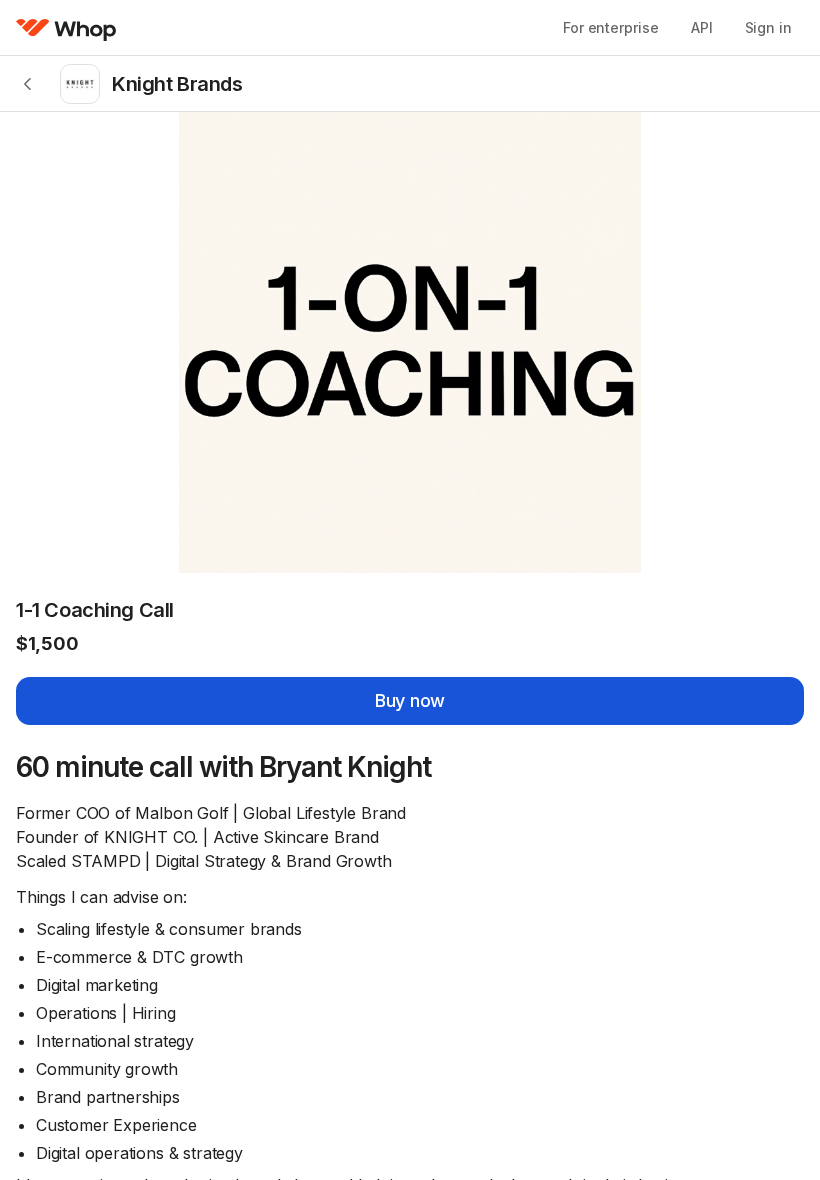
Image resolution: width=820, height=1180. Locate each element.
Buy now (410, 700)
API (702, 27)
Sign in (768, 27)
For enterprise (611, 27)
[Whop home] (66, 28)
